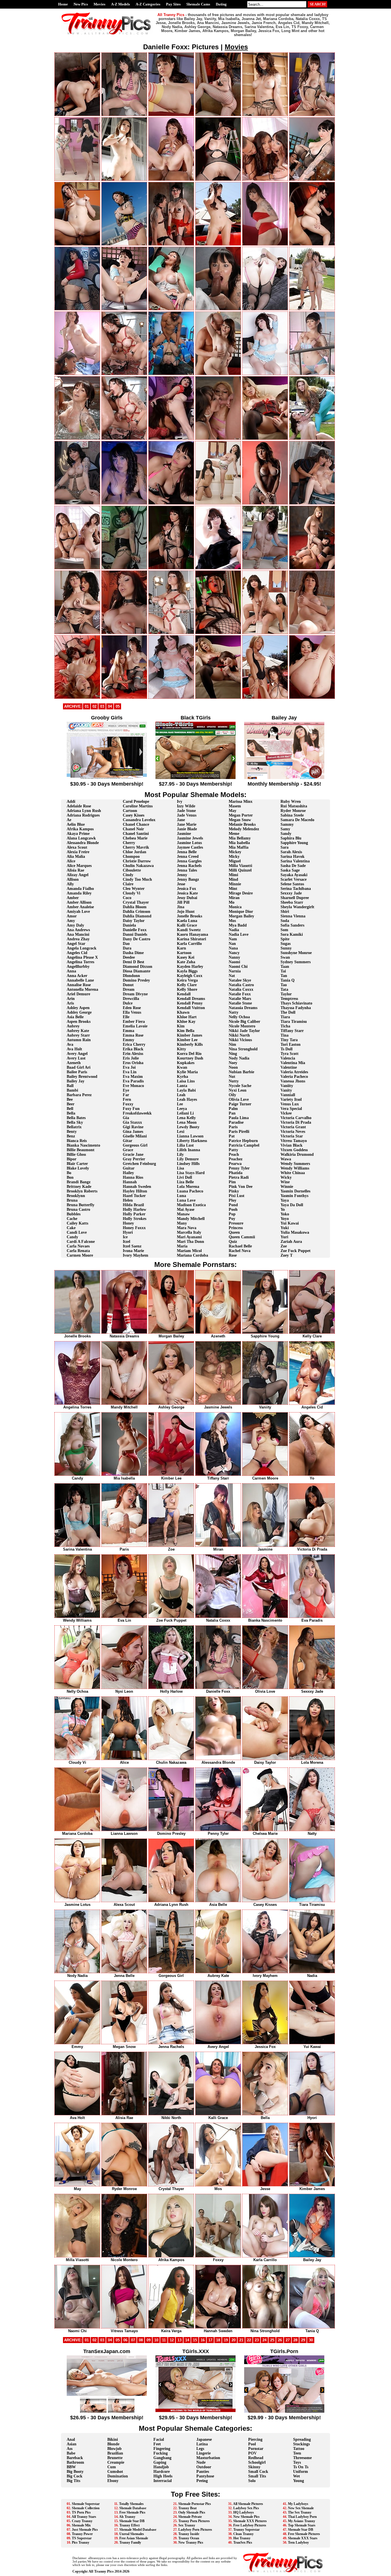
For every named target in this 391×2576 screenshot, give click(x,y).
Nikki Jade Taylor (244, 1031)
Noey (233, 1063)
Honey (128, 1223)
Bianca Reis (77, 1141)
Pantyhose (205, 2476)
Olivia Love (239, 1099)
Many (182, 1223)
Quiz (233, 1242)
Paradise (236, 1122)
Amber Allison (79, 902)
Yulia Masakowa (295, 1232)
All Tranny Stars (84, 2517)
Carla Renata (78, 1251)
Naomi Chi (238, 967)
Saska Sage (290, 870)
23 (257, 2340)
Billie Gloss (76, 1154)
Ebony (113, 2481)
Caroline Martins (138, 806)
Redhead (256, 2458)
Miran (234, 898)
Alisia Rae (75, 870)
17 (210, 2340)
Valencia (288, 1058)
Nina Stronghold (243, 1049)
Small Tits (257, 2476)
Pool (252, 2444)
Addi (71, 802)
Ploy (233, 1200)
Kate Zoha (186, 962)
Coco (127, 898)
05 (118, 706)
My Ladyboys (298, 2504)
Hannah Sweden (137, 1187)
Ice (125, 1237)
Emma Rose (133, 1035)
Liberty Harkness (192, 1141)
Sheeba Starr (292, 902)
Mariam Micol (189, 1251)
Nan (232, 944)
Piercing (255, 2439)
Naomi (234, 962)
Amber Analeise (80, 907)
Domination (118, 2476)
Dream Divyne (135, 994)
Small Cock (258, 2472)
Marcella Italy (189, 1232)
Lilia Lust (185, 1145)
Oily (232, 1095)
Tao (284, 985)
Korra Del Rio (189, 1054)
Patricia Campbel (244, 1145)
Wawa (286, 1159)
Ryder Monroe (293, 811)
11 (164, 2340)
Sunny (286, 948)
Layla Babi (186, 1090)
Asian (72, 2444)
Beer (71, 1104)
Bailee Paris (77, 1072)
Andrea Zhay (78, 939)
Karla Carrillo (189, 944)
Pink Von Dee (241, 1187)
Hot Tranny (242, 2538)
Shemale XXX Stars (303, 2538)
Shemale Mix (81, 2525)
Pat (232, 1136)
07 (133, 2340)
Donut (128, 985)
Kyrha (182, 1077)
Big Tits (73, 2481)
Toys (297, 2462)
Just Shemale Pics (85, 2530)
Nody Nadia (239, 1058)
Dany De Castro (137, 939)
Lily (180, 1154)
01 (87, 706)
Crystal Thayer (136, 902)
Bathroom (75, 2462)
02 (94, 706)
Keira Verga (187, 980)
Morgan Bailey (241, 916)
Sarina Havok (293, 857)
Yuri (284, 1237)
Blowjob (114, 2449)
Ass (70, 2449)
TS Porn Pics (81, 2512)
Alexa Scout (77, 847)
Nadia (234, 930)
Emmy (129, 1040)
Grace (128, 1150)
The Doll (288, 1012)
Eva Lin (130, 1072)
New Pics (81, 4)
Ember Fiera (134, 1022)
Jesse (181, 884)
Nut (232, 1077)
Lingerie (204, 2453)
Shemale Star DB (132, 2521)
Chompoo (131, 857)
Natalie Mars (240, 999)
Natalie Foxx (240, 994)
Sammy (287, 824)
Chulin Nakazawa (138, 866)
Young (299, 2481)
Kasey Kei (186, 957)
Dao (126, 944)
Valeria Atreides (294, 1072)
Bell (70, 1109)
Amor (72, 916)
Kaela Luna (187, 921)
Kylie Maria (187, 1072)
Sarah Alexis (291, 852)
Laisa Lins (186, 1081)
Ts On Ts (301, 2467)
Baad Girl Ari (79, 1067)
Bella (71, 1113)
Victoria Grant (293, 1127)
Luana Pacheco (190, 1191)
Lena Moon (187, 1122)
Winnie (287, 1187)
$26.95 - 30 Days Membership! (107, 2418)
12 (172, 2340)
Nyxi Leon (238, 1090)
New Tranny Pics (191, 2542)
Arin (71, 999)
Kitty (181, 1049)
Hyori (128, 1232)
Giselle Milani (135, 1136)
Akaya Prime (78, 834)
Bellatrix (74, 1127)
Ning (233, 1054)
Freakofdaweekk (137, 1113)
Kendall (184, 994)
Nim (232, 1044)
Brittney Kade (79, 1187)
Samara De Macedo (297, 820)
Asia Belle (75, 1017)
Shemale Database (133, 2508)
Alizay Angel (78, 875)
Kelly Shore (187, 989)
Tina (285, 1035)
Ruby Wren (291, 802)
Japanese (204, 2439)
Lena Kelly (186, 1118)
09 (149, 2340)
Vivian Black (292, 1145)
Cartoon (130, 811)
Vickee (286, 1113)
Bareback (75, 2458)
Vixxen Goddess (294, 1150)
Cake (71, 1228)
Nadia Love (239, 934)
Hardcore (162, 2472)
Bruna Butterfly (81, 1205)
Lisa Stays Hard (191, 1173)
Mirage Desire (241, 893)
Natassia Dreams (243, 1008)
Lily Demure (188, 1159)
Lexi (181, 1132)
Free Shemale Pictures (304, 2534)
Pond (233, 1205)
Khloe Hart (187, 1017)
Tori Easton (291, 1044)
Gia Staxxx (132, 1122)
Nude (201, 2462)
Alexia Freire (78, 852)
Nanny (234, 957)
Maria (182, 1246)
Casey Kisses (134, 815)
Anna (71, 971)
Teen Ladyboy (298, 2542)
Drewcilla (131, 999)
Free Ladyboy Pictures (250, 2525)
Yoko (285, 1214)
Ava (70, 1044)
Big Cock (75, 2476)
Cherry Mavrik (136, 847)
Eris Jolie (131, 1058)
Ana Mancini (78, 934)
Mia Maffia (239, 847)
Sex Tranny (187, 2525)
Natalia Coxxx (241, 989)
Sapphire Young (294, 843)
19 (226, 2340)
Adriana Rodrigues (83, 815)
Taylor (286, 994)
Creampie (116, 2462)
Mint (233, 889)
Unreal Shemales (132, 2534)
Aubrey (73, 1026)
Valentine (289, 1067)
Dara (127, 948)
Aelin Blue (76, 824)
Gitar (128, 1141)
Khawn (183, 1012)
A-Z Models (121, 4)
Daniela (129, 925)
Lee (180, 1104)
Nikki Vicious (240, 1040)
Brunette (115, 2458)
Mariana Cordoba (192, 1255)
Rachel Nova (240, 1251)
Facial (159, 2439)
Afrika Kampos (80, 829)
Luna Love (186, 1200)
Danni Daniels (135, 934)
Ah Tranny (127, 2517)
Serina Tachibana (296, 889)
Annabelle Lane (80, 980)
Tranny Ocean (189, 2538)
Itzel (127, 1242)
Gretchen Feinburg (139, 1164)
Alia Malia (76, 857)
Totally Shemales (131, 2504)
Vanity (286, 1090)
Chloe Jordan (135, 852)
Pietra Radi (239, 1177)
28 (295, 2340)
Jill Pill (183, 902)
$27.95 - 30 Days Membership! (195, 784)
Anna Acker (77, 976)
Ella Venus (132, 1012)
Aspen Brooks (79, 1022)
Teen (297, 2453)
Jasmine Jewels (190, 838)
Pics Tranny (81, 2542)
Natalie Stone (240, 1003)
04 (110, 706)
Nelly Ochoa (239, 1017)
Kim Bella (186, 1031)
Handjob (161, 2467)
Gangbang (162, 2458)
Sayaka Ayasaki (294, 875)
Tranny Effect (130, 2525)
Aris (70, 1003)
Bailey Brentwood (82, 1077)
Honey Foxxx (134, 1228)
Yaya (285, 1200)
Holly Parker (134, 1214)
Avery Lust (76, 1058)
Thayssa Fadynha (296, 1008)
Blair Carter (77, 1164)
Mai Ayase (186, 1209)
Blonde (113, 2444)
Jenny (182, 875)
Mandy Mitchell (191, 1219)
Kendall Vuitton (191, 1008)
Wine (285, 1182)
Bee (70, 1099)
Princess (236, 1228)
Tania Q (288, 980)
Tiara (285, 1017)
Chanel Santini (136, 834)
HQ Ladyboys (244, 2512)
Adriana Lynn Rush (84, 811)
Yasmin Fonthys (294, 1196)
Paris (233, 1127)
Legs (200, 2449)
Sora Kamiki (292, 934)
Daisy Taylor (134, 921)
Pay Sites (173, 4)
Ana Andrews (78, 930)
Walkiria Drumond (297, 1154)
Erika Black (133, 1049)
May (233, 811)
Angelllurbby (78, 967)
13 (179, 2340)
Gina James (133, 1132)
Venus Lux (290, 1104)
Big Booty (75, 2472)
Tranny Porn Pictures (194, 2521)
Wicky (286, 1177)
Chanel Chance (136, 824)
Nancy (234, 953)
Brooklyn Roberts (82, 1191)
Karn (181, 948)
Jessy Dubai (187, 898)
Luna (181, 1196)
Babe (71, 2453)
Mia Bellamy (240, 838)
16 (203, 2340)
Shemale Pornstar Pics (195, 2504)
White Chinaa (293, 1173)
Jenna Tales (187, 870)
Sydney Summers (296, 962)
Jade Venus (187, 815)
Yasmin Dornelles (295, 1191)
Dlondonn (131, 976)
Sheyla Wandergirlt (297, 907)
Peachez (236, 1159)
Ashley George (79, 1012)
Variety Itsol (291, 1099)
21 (241, 2340)
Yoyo (285, 1219)
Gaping (160, 2462)
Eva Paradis (133, 1081)
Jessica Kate (187, 893)
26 (280, 2340)
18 (218, 2340)
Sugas (286, 944)
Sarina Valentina (295, 861)
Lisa (180, 1168)
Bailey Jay (76, 1081)
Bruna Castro (78, 1209)
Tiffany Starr (292, 1031)
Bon (70, 1177)
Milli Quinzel (240, 870)
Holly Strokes (135, 1219)
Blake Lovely (78, 1168)
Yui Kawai (290, 1223)
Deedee (129, 957)
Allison (73, 879)
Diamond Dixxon (138, 967)
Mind (233, 879)
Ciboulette (132, 870)
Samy (285, 829)
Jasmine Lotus (189, 843)
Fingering (162, 2449)
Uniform (301, 2472)
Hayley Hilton (135, 1191)
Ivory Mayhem (136, 1255)
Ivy (180, 802)
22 (249, 2340)
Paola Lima (239, 1118)
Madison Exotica (191, 1205)
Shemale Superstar (86, 2504)
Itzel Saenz (132, 1246)
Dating (221, 4)
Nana (233, 948)
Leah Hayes (187, 1099)
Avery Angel (77, 1054)
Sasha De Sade (293, 866)
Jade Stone (186, 811)
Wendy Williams (295, 1168)
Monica (235, 907)
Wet (297, 2476)
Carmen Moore (80, 1255)
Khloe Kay (186, 1022)
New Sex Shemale (301, 2508)
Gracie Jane (133, 1154)
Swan (285, 957)
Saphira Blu (291, 838)
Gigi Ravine (133, 1127)
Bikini (113, 2439)
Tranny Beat (187, 2508)
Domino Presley (136, 980)
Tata (284, 989)
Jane (181, 820)
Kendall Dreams (191, 999)
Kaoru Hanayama (192, 934)
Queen (234, 1232)
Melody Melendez (244, 829)
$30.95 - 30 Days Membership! (107, 784)
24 (264, 2340)
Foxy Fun (131, 1109)
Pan (232, 1113)
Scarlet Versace (294, 879)
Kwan (182, 1067)
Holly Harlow (135, 1209)
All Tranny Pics (101, 2571)
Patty (233, 1150)
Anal (71, 2439)
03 (102, 706)
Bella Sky (75, 1122)
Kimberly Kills (190, 1044)
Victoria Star (292, 1136)
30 (311, 2340)
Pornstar (256, 2449)
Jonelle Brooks (189, 916)
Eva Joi (129, 1067)
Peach (234, 1154)
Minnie (235, 884)
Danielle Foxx (135, 930)
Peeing (202, 2481)
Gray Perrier (134, 1159)
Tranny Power (82, 2534)
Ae (69, 820)
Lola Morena (188, 1187)
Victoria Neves (293, 1132)
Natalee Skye (240, 980)
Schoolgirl (257, 2462)
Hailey (128, 1173)
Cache (72, 1219)
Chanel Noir (133, 829)
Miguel (235, 861)
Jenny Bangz (188, 879)
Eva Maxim (133, 1077)
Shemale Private (190, 2517)
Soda (285, 921)
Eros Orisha (133, 1063)
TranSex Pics (243, 2542)
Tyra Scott (290, 1054)
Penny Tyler (239, 1168)
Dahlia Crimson (137, 912)
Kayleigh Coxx (190, 976)
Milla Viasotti (240, 866)
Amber (73, 898)
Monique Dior (241, 912)
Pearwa (235, 1164)
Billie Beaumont (81, 1150)
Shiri (285, 912)
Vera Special (291, 1109)
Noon (233, 1067)
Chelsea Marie (135, 838)
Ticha (285, 1026)
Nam (233, 939)
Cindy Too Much (137, 879)
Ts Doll (287, 1049)
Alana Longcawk (81, 838)
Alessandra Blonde (83, 843)
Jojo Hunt (186, 912)
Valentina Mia (293, 1063)
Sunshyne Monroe (296, 953)
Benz (71, 1136)
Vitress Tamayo (294, 1141)
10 (156, 2340)
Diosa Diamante (137, 971)
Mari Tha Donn (190, 1242)
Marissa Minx (241, 802)
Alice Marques (79, 866)
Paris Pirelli (239, 1132)
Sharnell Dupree (295, 898)
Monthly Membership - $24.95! (284, 784)
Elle (126, 1017)
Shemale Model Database (138, 2530)
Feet (157, 2444)
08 (141, 2340)
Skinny (254, 2467)
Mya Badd (238, 925)
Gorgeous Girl (135, 1145)
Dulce (128, 1003)
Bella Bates (76, 1118)
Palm (233, 1109)
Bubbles (74, 1214)
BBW (71, 2467)
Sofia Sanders (292, 925)
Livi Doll (184, 1177)
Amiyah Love (78, 912)
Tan (284, 976)
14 (187, 2340)
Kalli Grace (187, 925)
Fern (127, 1099)
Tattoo (299, 2449)
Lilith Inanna (188, 1150)
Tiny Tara (289, 1040)
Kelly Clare (187, 985)
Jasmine (184, 834)
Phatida (236, 1173)
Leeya (182, 1109)
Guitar (129, 1168)
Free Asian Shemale (134, 2538)
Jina (181, 907)
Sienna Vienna (293, 916)
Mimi (233, 875)
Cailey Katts (77, 1223)
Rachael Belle (240, 1246)
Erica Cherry (134, 1044)
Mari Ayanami (189, 1237)
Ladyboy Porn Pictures (195, 2530)
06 (125, 2340)
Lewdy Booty (188, 1127)
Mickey (235, 852)
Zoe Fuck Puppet (296, 1251)
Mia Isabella (239, 843)
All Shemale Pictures (248, 2504)
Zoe (284, 1246)
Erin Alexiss (133, 1054)
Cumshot (115, 2472)
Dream (129, 989)
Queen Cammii (242, 1237)
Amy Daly (75, 925)
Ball (70, 1086)
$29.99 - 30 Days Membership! (284, 2418)
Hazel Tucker (134, 1196)
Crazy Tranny (82, 2521)
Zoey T (287, 1255)
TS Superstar (82, 2538)
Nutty (234, 1081)
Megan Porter (241, 815)
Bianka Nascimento (83, 1145)
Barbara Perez (79, 1095)
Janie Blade (187, 829)
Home (63, 4)
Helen (128, 1200)
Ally (70, 884)
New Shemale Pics (246, 2517)
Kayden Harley (190, 967)
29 (303, 2340)
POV (252, 2453)
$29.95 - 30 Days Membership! (195, 2418)
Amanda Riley (79, 893)
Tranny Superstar (246, 2530)
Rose (233, 1255)
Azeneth (74, 1063)
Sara (285, 847)
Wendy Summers (295, 1164)
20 (234, 2340)
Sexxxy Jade (291, 893)
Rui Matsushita (294, 806)
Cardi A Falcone (81, 1242)
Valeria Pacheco (294, 1077)
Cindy (128, 875)
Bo (69, 1173)
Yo (283, 1209)
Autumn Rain (79, 1040)
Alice (71, 861)
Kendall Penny (190, 1003)
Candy (72, 1237)
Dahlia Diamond (137, 916)
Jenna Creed (188, 857)
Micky (234, 857)
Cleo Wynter (134, 889)
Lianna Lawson (190, 1136)
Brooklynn (76, 1196)
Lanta (182, 1086)
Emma (129, 1031)
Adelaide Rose (79, 806)
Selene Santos (292, 884)
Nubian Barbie (241, 1072)
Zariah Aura (291, 1242)
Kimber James (189, 1035)
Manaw (183, 1214)
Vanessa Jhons (293, 1081)
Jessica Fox (186, 889)
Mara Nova (187, 1228)
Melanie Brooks (242, 824)
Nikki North (239, 1035)
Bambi (72, 1090)
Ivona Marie (133, 1251)
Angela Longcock (82, 948)
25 (272, 2340)
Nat (232, 976)
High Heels (163, 2476)
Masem (235, 806)
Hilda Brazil (133, 1205)
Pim (232, 1182)
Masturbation (208, 2458)
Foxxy (128, 1104)
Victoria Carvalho (296, 1118)
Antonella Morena (82, 989)
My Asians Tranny (302, 2521)
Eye (126, 1090)
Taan (285, 967)
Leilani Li (185, 1113)
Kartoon (184, 953)
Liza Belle (185, 1182)
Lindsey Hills (188, 1164)
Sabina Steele (292, 815)
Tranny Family (130, 2542)
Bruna (72, 1200)
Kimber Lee (187, 1040)
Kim (181, 1026)
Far (126, 1095)
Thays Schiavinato (296, 1003)
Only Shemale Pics (192, 2512)
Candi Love (77, 1232)
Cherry (129, 843)
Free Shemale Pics (132, 2512)
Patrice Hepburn (243, 1141)
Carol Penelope (136, 802)
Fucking (161, 2453)
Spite (285, 939)
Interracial (163, 2481)
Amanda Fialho (80, 889)
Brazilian (115, 2453)
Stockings (301, 2444)
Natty (234, 1012)
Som (284, 930)
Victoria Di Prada (296, 1122)
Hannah (130, 1182)
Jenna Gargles (189, 861)
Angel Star (76, 944)
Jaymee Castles (190, 847)
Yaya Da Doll (292, 1205)
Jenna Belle (187, 852)
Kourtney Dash (190, 1058)
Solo (252, 2481)
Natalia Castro (241, 985)
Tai (283, 971)
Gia (126, 1118)
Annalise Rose (79, 985)
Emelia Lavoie (135, 1026)
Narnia (235, 971)
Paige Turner (240, 1104)
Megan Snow (240, 820)
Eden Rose (132, 1008)
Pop (232, 1214)
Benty (72, 1132)
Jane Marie (187, 824)
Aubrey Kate (78, 1031)
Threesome (302, 2458)
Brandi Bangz (79, 1182)
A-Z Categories (148, 4)
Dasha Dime (133, 953)
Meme (234, 834)
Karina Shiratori (191, 939)
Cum (112, 2467)
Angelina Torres (80, 962)
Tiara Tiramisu (294, 1022)
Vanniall (288, 1095)
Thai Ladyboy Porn (302, 2517)
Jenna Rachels (189, 866)
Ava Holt (74, 1049)
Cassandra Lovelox (139, 820)
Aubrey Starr (78, 1035)
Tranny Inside (189, 2534)
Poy (232, 1219)
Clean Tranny (243, 2534)
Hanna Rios (133, 1177)
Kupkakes (186, 1063)
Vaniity (287, 1086)
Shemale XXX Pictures (250, 2521)
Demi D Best (134, 962)
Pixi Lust (237, 1196)
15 (195, 2340)
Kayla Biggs (187, 971)
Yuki (285, 1228)
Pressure (236, 1223)
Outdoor (204, 2467)
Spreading (302, 2439)
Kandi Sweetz (189, 930)
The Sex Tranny (300, 2512)
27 (288, 2340)
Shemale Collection (86, 2508)
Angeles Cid (77, 953)
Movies (99, 4)
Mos (232, 921)
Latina (202, 2444)
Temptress (289, 999)
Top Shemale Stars (302, 2525)
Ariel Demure (78, 994)
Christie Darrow (137, 861)
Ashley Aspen (78, 1008)
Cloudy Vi (132, 893)
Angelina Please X (82, 957)
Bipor (72, 1159)
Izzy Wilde (186, 806)
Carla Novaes (78, 1246)
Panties (203, 2472)
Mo (232, 902)
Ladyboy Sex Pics (246, 2508)
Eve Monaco (133, 1086)
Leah (181, 1095)
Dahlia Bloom (135, 907)
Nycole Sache (240, 1086)
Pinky (234, 1191)
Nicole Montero (242, 1026)
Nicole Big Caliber (244, 1022)
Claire (128, 884)
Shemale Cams (198, 4)
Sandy (286, 834)
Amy (71, 921)
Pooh (233, 1209)
